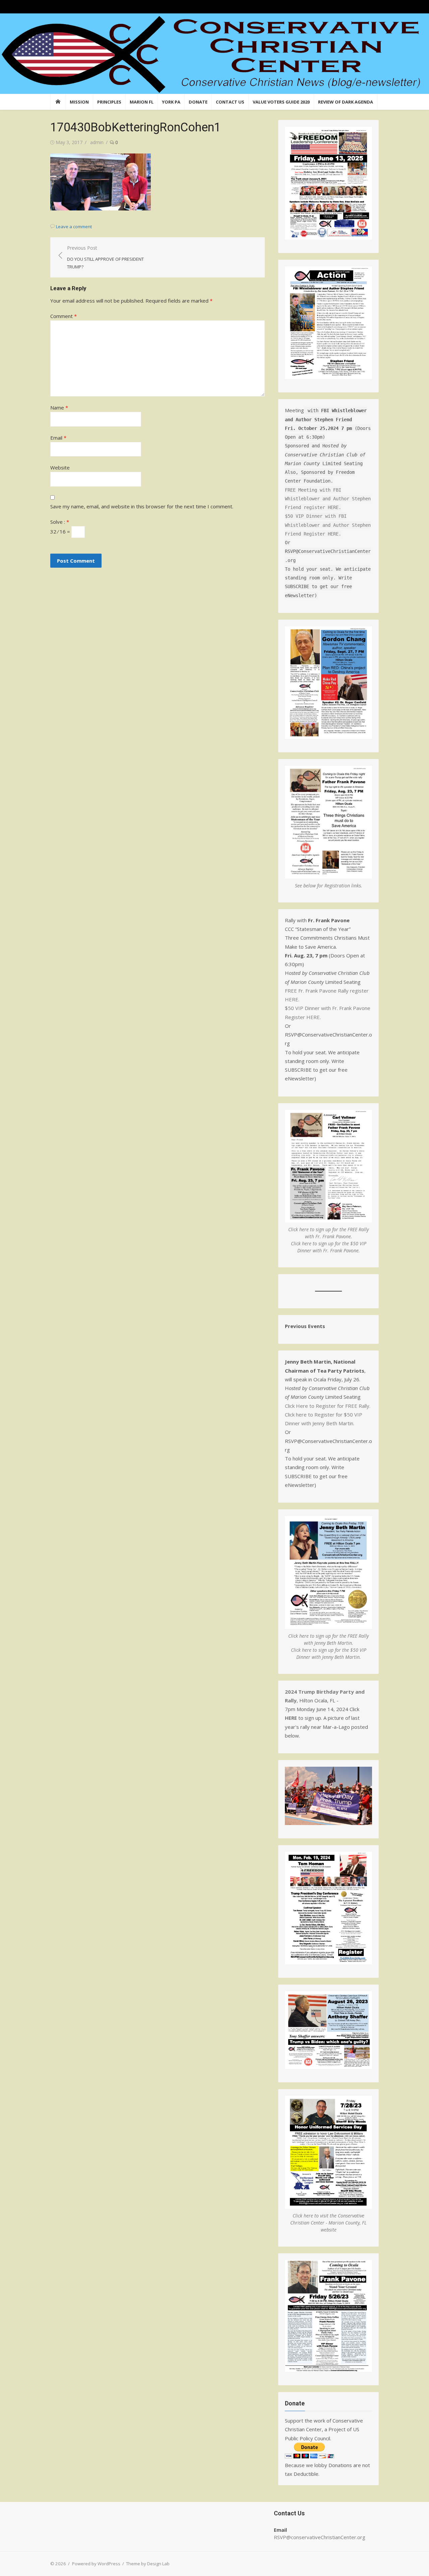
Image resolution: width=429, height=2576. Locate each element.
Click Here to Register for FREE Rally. (328, 1406)
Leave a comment (74, 227)
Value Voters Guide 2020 (281, 102)
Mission (79, 102)
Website (60, 467)
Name (59, 407)
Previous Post (105, 257)
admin (97, 142)
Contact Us (230, 102)
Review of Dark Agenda (346, 102)
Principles (109, 102)
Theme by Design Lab (148, 2564)
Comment (64, 316)
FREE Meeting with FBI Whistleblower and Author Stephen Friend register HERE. (328, 498)
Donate (198, 102)
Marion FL (142, 102)
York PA (171, 102)
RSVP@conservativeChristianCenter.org (320, 2537)
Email (58, 438)
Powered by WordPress (96, 2564)
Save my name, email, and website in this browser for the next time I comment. (142, 506)
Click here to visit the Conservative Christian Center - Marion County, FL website (328, 2223)
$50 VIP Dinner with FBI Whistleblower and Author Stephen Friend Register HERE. (328, 525)
